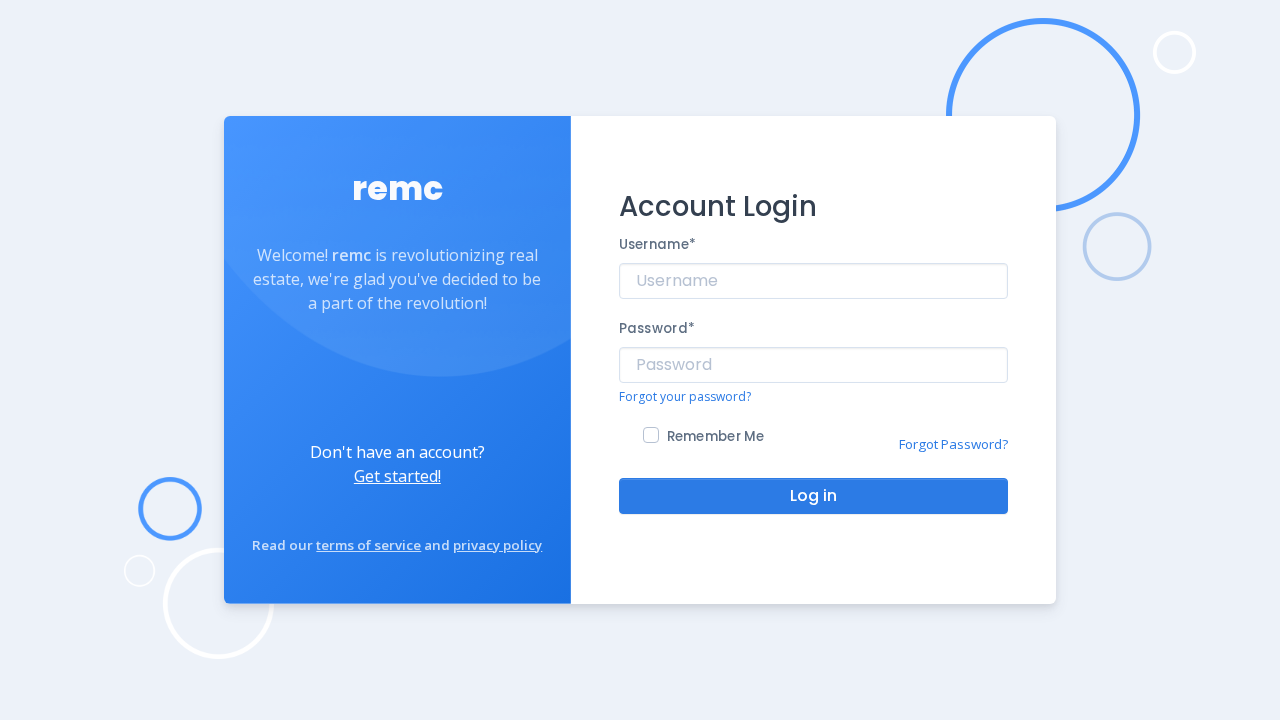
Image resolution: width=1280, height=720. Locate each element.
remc (397, 188)
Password (657, 328)
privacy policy (497, 545)
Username (657, 244)
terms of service (368, 545)
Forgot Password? (953, 444)
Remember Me (716, 436)
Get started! (397, 476)
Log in (813, 495)
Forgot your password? (685, 396)
